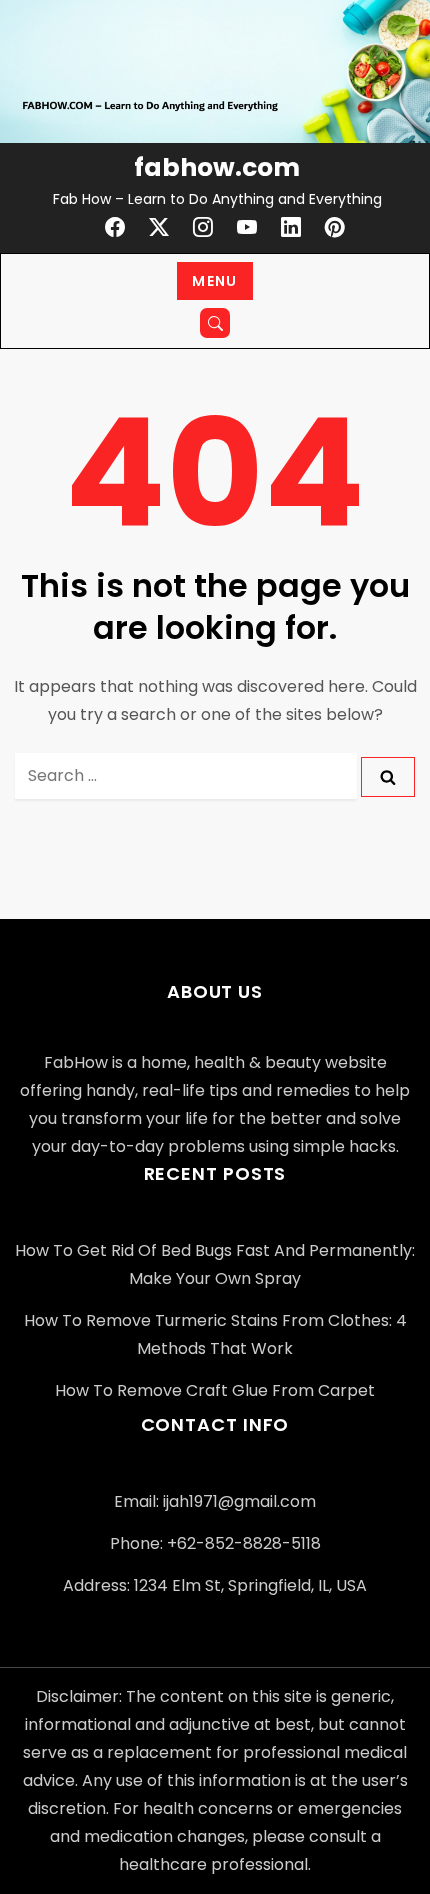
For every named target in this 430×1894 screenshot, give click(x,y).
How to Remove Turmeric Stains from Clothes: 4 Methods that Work (215, 1334)
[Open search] (215, 323)
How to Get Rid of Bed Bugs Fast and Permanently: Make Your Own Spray (215, 1264)
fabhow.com (217, 167)
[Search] (388, 777)
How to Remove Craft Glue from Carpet (215, 1390)
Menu (215, 281)
